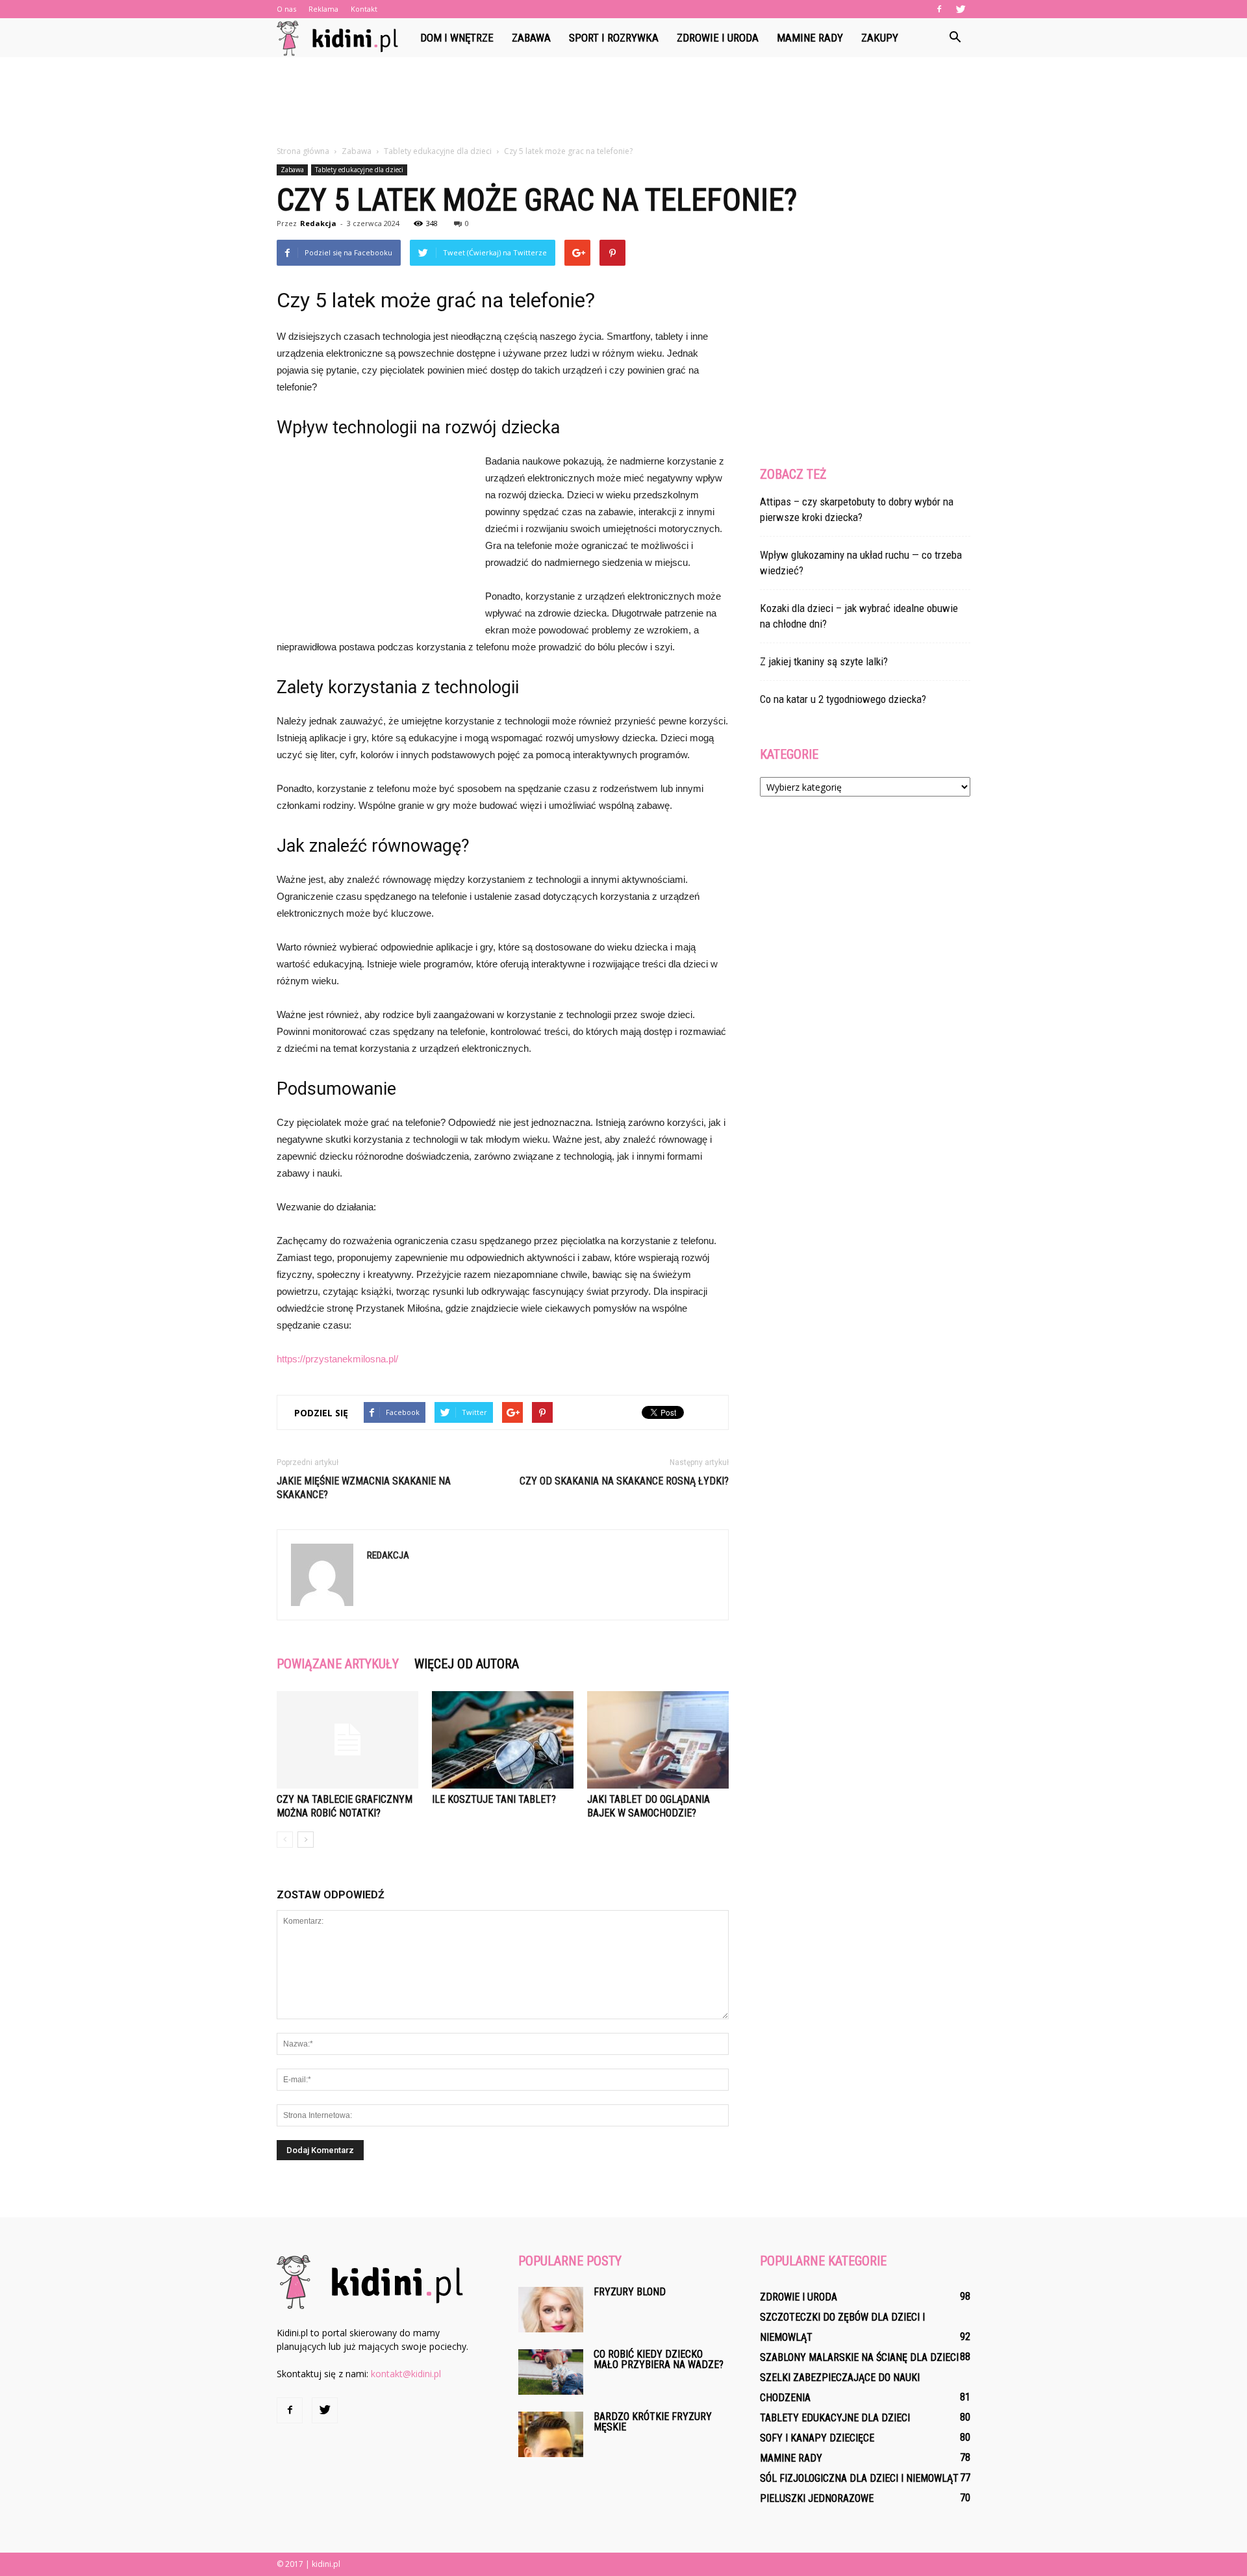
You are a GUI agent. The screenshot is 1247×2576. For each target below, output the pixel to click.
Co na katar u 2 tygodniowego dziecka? (843, 699)
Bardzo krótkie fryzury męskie (653, 2422)
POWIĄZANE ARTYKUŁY (338, 1664)
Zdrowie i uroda (718, 38)
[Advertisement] (623, 102)
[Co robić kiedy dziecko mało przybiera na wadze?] (551, 2372)
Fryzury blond (630, 2292)
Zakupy (880, 38)
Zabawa (531, 38)
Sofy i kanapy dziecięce (817, 2438)
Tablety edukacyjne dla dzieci (359, 170)
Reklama (323, 9)
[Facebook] (939, 9)
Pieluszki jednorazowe (817, 2498)
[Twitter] (961, 9)
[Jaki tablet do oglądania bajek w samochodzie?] (658, 1740)
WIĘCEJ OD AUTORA (467, 1664)
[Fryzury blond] (551, 2310)
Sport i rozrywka (614, 38)
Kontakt (364, 9)
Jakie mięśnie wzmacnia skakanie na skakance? (364, 1488)
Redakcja (318, 223)
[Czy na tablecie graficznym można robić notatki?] (347, 1740)
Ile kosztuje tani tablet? (494, 1799)
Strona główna (303, 151)
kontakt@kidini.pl (406, 2374)
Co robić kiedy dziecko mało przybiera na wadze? (659, 2359)
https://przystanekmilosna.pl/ (337, 1359)
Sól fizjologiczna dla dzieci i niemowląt (859, 2478)
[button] (955, 38)
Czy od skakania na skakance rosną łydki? (624, 1481)
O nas (286, 9)
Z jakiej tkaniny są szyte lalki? (824, 661)
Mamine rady (810, 38)
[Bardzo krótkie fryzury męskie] (551, 2434)
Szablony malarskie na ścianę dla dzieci (859, 2357)
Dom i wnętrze (457, 38)
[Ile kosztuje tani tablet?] (503, 1740)
